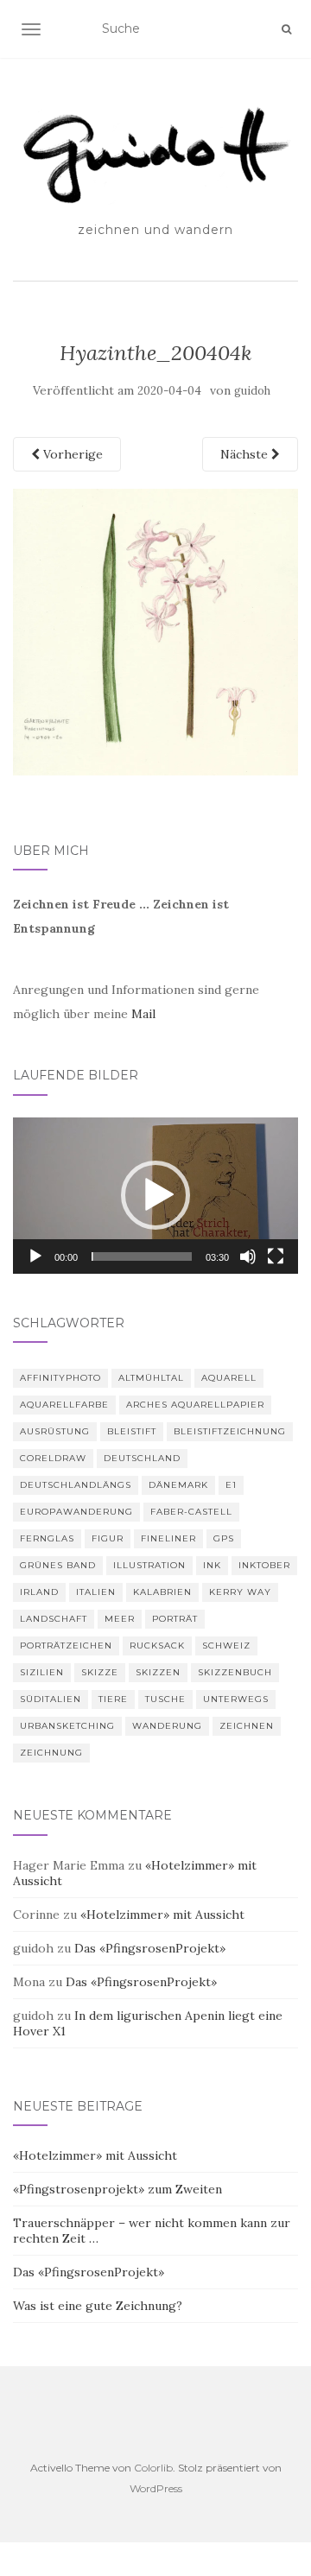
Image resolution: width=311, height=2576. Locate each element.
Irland (39, 1592)
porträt (175, 1619)
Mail (143, 1014)
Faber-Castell (191, 1512)
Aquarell (229, 1378)
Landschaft (54, 1619)
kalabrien (162, 1592)
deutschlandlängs (76, 1485)
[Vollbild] (276, 1256)
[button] (155, 1195)
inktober (264, 1565)
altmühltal (151, 1378)
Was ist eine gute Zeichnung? (98, 2306)
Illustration (149, 1565)
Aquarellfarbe (64, 1405)
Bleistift (132, 1431)
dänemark (178, 1485)
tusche (165, 1699)
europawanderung (76, 1512)
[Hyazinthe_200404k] (155, 630)
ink (212, 1565)
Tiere (113, 1699)
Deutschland (142, 1458)
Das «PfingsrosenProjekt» (150, 1948)
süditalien (51, 1699)
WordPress (156, 2488)
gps (224, 1538)
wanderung (167, 1726)
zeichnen (247, 1726)
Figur (108, 1538)
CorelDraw (53, 1458)
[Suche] (286, 29)
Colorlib (153, 2468)
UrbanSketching (67, 1726)
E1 (231, 1485)
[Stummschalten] (248, 1256)
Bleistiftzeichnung (230, 1431)
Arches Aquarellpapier (195, 1405)
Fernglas (47, 1538)
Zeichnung (51, 1753)
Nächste (246, 454)
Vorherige (71, 454)
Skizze (100, 1672)
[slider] (142, 1256)
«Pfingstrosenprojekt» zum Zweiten (117, 2189)
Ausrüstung (55, 1431)
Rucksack (157, 1646)
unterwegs (236, 1699)
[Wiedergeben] (35, 1256)
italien (96, 1592)
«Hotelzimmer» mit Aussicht (162, 1915)
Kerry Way (240, 1592)
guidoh (252, 391)
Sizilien (42, 1672)
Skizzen (158, 1672)
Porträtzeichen (66, 1646)
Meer (120, 1619)
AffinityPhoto (60, 1378)
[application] (155, 1196)
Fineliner (168, 1538)
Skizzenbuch (235, 1672)
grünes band (58, 1565)
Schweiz (226, 1646)
